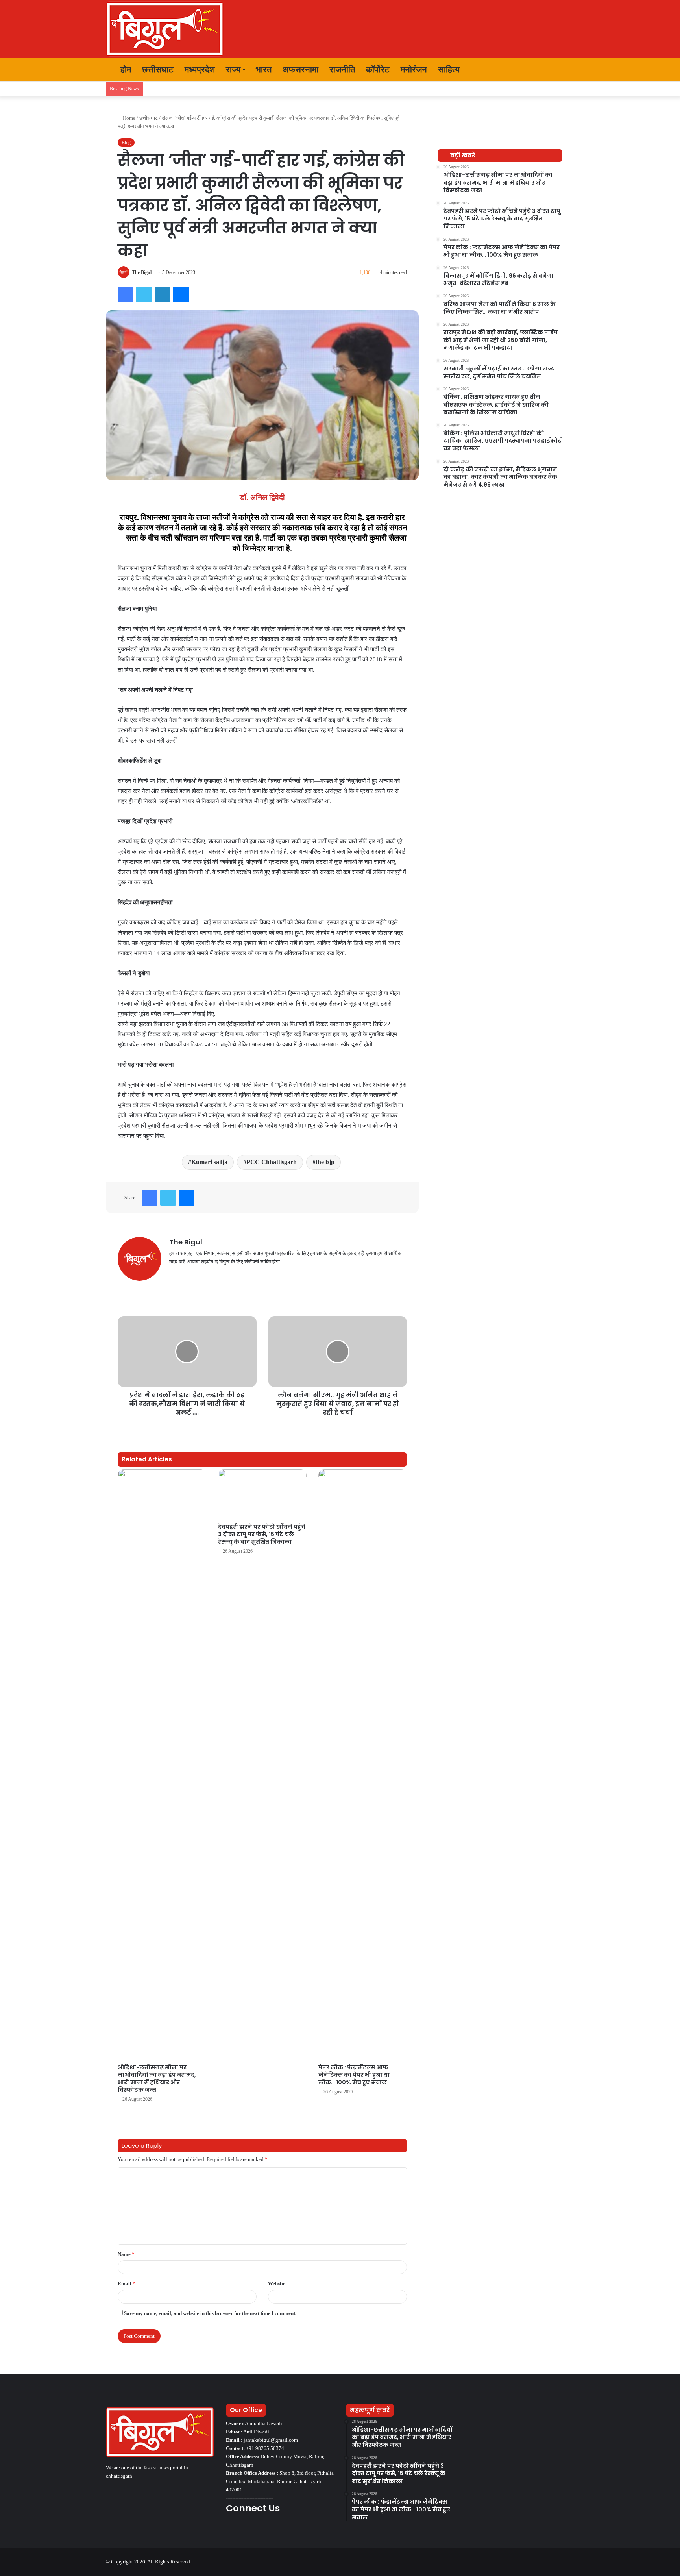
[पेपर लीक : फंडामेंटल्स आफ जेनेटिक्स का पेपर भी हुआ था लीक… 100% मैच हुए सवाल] (363, 1765)
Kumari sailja (209, 1162)
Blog (126, 143)
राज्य (233, 69)
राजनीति (342, 69)
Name (126, 2254)
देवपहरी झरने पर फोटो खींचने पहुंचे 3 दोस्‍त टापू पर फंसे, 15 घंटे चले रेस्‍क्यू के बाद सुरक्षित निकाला (262, 1534)
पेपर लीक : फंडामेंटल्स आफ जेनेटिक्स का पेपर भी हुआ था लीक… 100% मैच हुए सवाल (354, 2075)
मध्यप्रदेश (200, 69)
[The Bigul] (165, 29)
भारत (264, 69)
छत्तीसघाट (158, 69)
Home (128, 118)
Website (277, 2284)
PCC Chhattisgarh (272, 1162)
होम (125, 69)
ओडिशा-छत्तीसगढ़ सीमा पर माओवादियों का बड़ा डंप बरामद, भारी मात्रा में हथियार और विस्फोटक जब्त (157, 2079)
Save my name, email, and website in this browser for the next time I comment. (210, 2313)
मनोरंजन (414, 69)
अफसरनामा (300, 69)
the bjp (325, 1162)
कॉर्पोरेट (378, 69)
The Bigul (142, 272)
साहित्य (449, 69)
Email (127, 2284)
